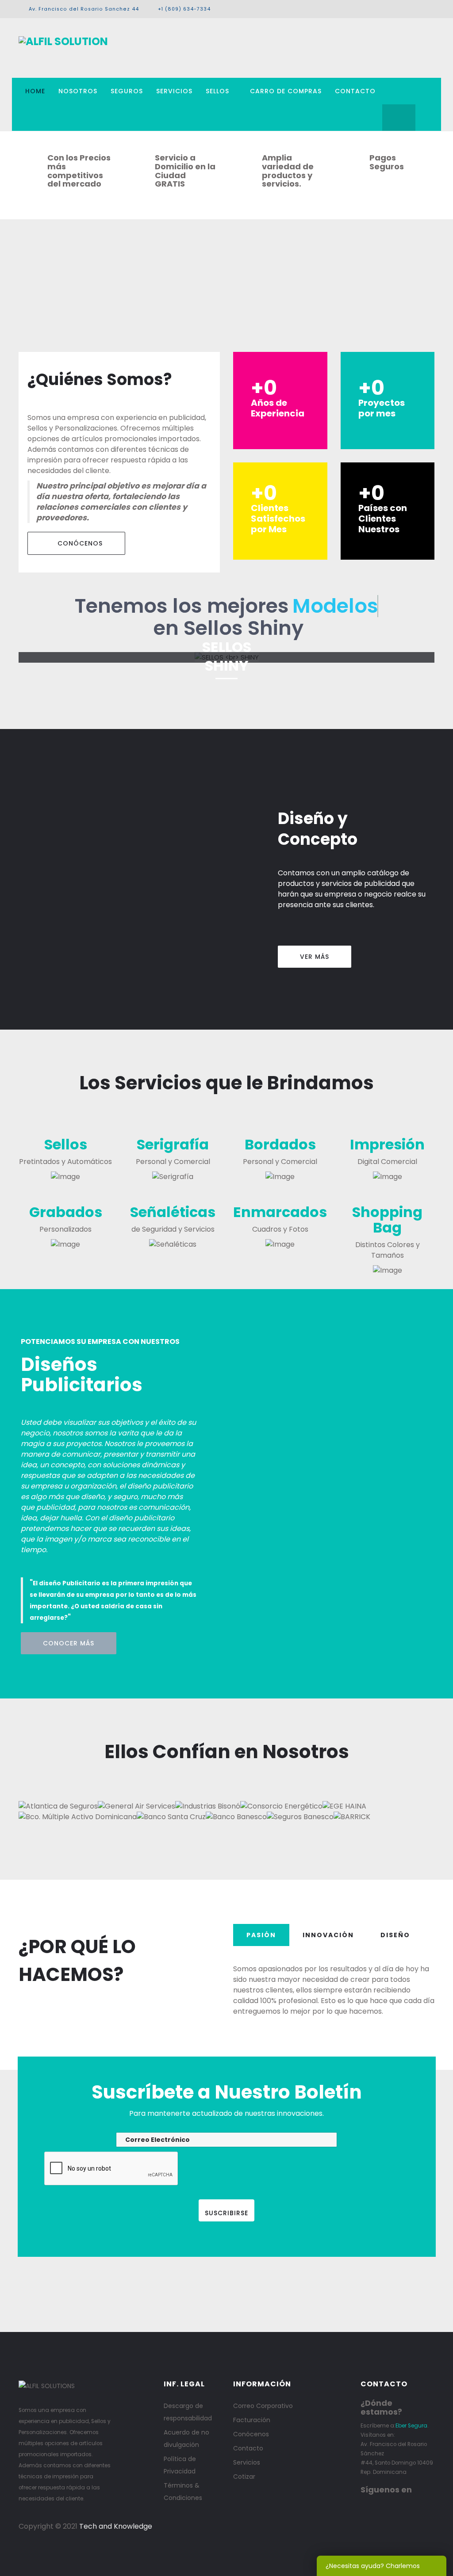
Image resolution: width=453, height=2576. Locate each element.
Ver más (315, 957)
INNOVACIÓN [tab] (328, 1935)
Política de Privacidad (180, 2465)
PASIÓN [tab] (261, 1935)
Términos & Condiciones (183, 2492)
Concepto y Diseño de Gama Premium (226, 689)
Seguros (127, 91)
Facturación (252, 2420)
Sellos (217, 91)
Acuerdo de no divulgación (186, 2439)
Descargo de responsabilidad (188, 2412)
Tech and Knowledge (116, 2526)
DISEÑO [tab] (395, 1935)
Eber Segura (411, 2426)
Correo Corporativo (263, 2406)
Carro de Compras (286, 91)
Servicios (174, 91)
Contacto (355, 91)
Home (35, 91)
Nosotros (78, 91)
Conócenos (79, 543)
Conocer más (69, 1643)
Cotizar (244, 2477)
